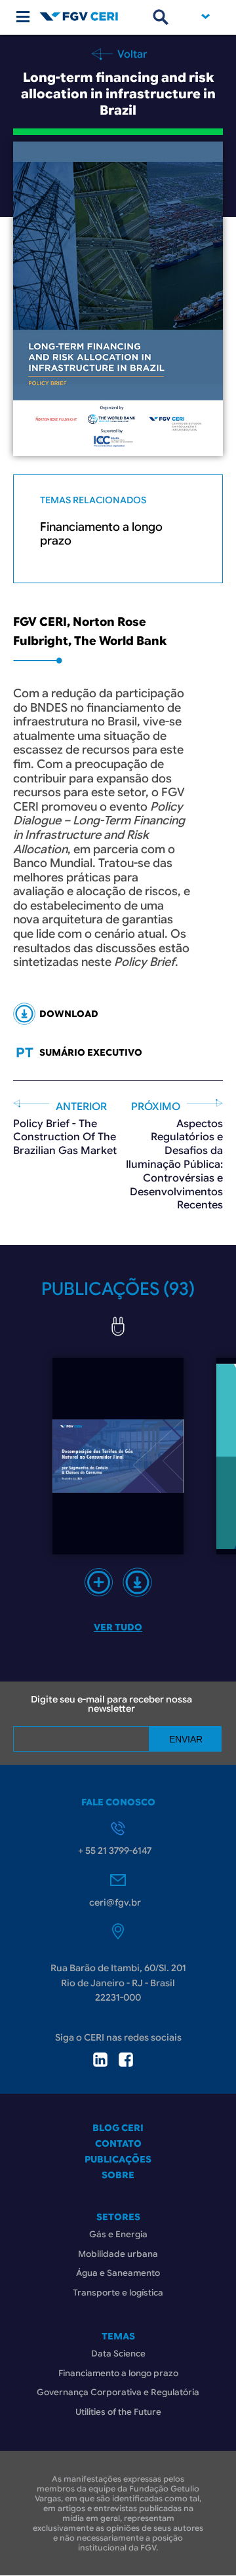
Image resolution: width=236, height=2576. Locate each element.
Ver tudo (118, 1627)
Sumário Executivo (91, 1052)
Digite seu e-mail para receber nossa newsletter (111, 1704)
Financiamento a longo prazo (101, 534)
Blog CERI (118, 2128)
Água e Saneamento (118, 2273)
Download (137, 1582)
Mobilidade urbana (118, 2254)
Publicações (118, 2159)
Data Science (118, 2354)
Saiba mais (99, 1582)
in (100, 2060)
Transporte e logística (118, 2293)
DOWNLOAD (69, 1014)
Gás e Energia (118, 2234)
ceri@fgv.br (115, 1902)
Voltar (131, 54)
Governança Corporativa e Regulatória (118, 2392)
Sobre (118, 2175)
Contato (118, 2143)
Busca (161, 17)
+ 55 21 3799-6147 (115, 1851)
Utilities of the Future (118, 2412)
